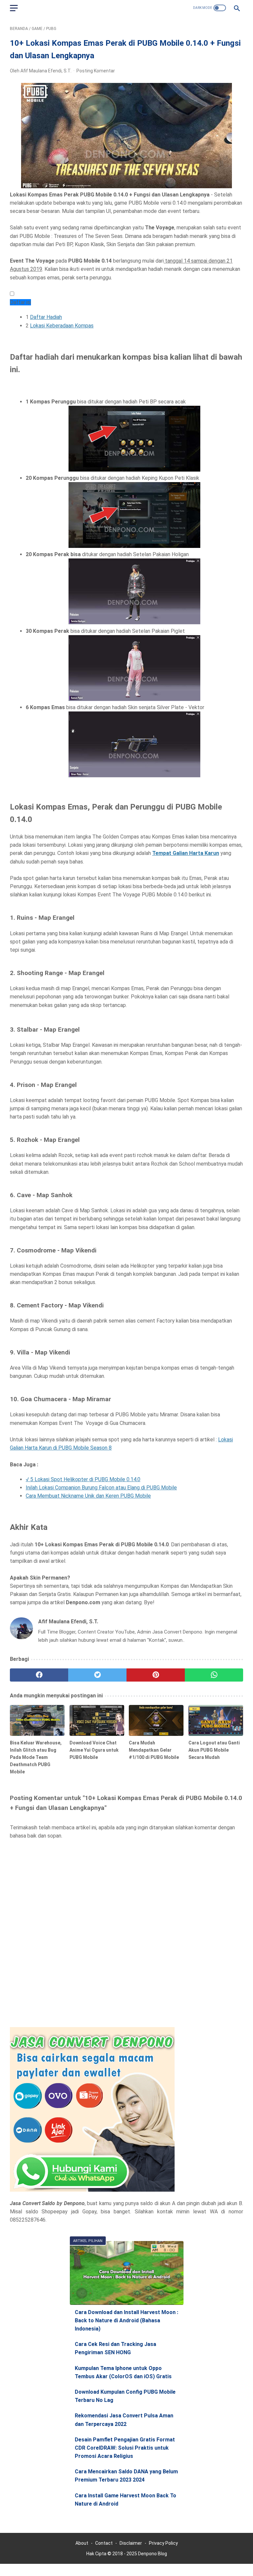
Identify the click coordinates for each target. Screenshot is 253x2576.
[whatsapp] (214, 1675)
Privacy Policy (163, 2543)
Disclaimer (131, 2543)
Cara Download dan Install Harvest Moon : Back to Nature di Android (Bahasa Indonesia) (126, 2320)
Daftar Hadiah (46, 317)
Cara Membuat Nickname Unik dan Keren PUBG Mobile (88, 1496)
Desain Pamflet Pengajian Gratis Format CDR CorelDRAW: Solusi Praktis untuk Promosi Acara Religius (125, 2448)
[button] (12, 294)
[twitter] (97, 1675)
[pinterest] (156, 1675)
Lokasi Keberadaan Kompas (62, 326)
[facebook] (39, 1675)
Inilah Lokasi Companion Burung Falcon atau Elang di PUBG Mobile (101, 1488)
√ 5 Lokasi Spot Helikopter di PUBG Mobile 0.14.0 (83, 1479)
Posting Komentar (96, 71)
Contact (104, 2543)
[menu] (14, 8)
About (82, 2543)
